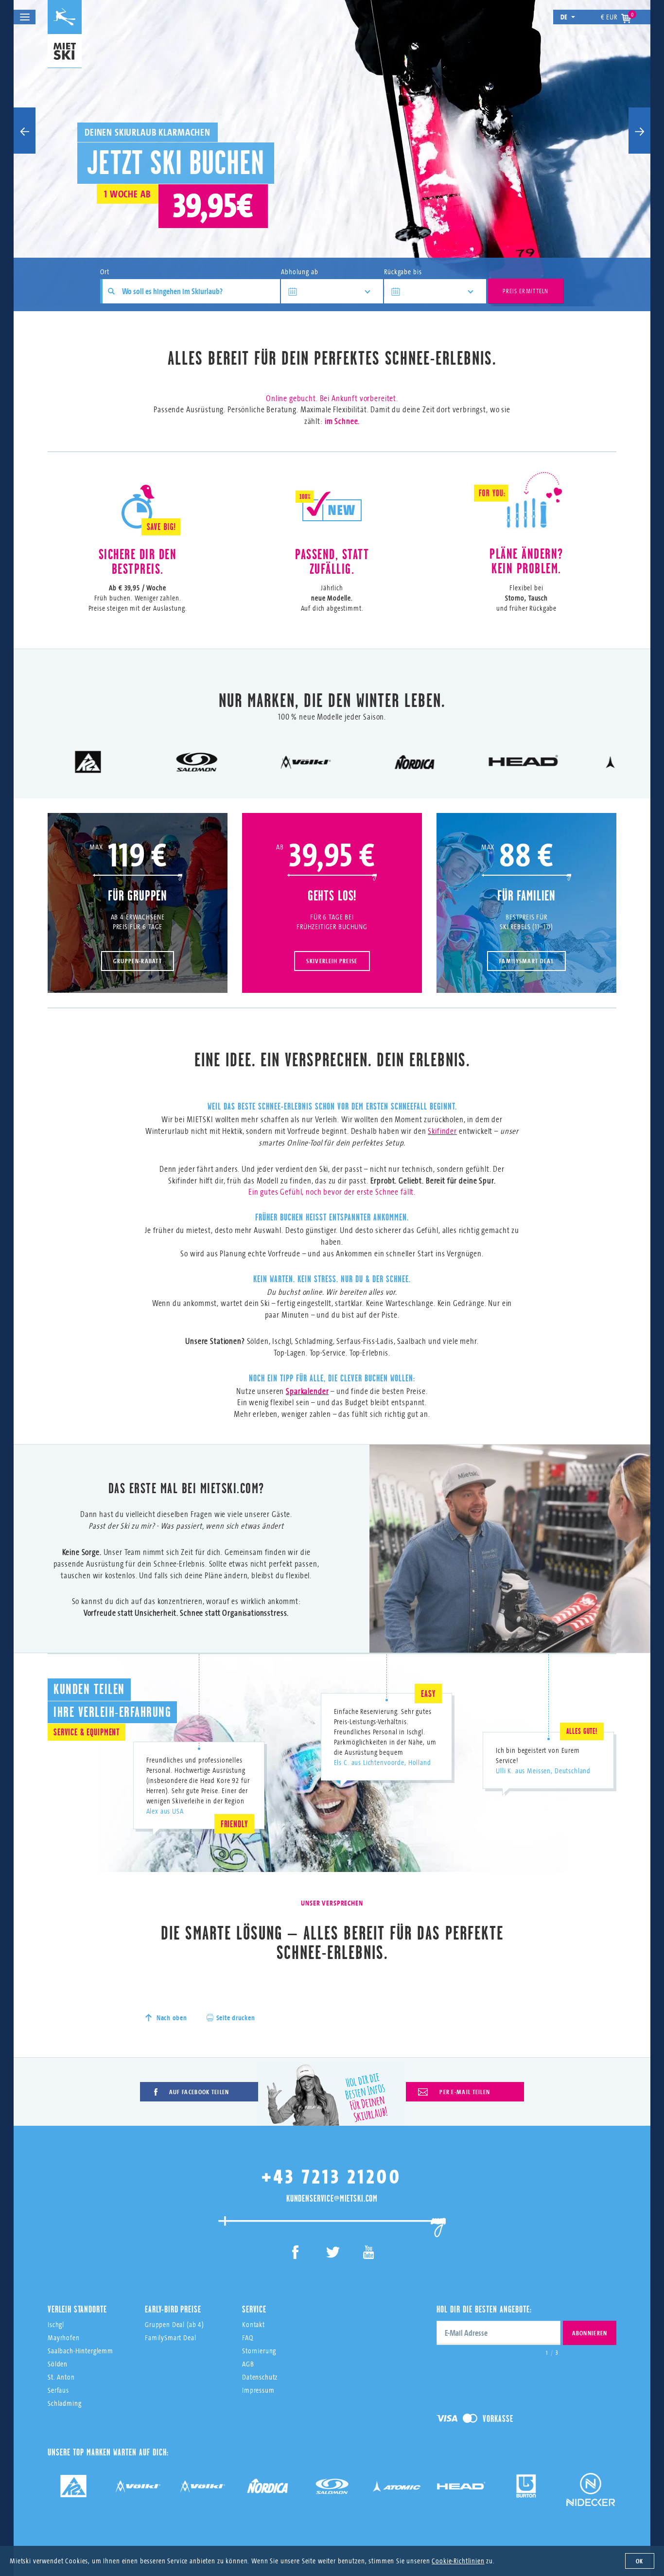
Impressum (258, 2390)
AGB (248, 2364)
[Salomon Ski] (332, 2490)
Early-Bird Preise (173, 2309)
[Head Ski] (461, 2490)
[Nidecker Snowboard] (591, 2497)
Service (254, 2309)
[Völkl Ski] (203, 2490)
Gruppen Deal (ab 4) (175, 2324)
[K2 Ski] (73, 2490)
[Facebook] (296, 2254)
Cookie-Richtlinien (458, 2561)
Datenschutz (260, 2377)
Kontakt (253, 2324)
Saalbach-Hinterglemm (80, 2351)
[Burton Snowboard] (526, 2490)
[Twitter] (332, 2254)
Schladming (65, 2403)
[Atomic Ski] (397, 2490)
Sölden (58, 2364)
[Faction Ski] (138, 2490)
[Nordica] (267, 2490)
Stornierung (259, 2351)
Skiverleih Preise (332, 961)
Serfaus (58, 2390)
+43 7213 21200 (332, 2176)
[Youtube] (369, 2254)
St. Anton (61, 2377)
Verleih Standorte (77, 2309)
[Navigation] (25, 17)
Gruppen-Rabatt (138, 961)
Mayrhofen (64, 2338)
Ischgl (56, 2324)
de (564, 17)
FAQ (248, 2338)
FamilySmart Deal (526, 961)
